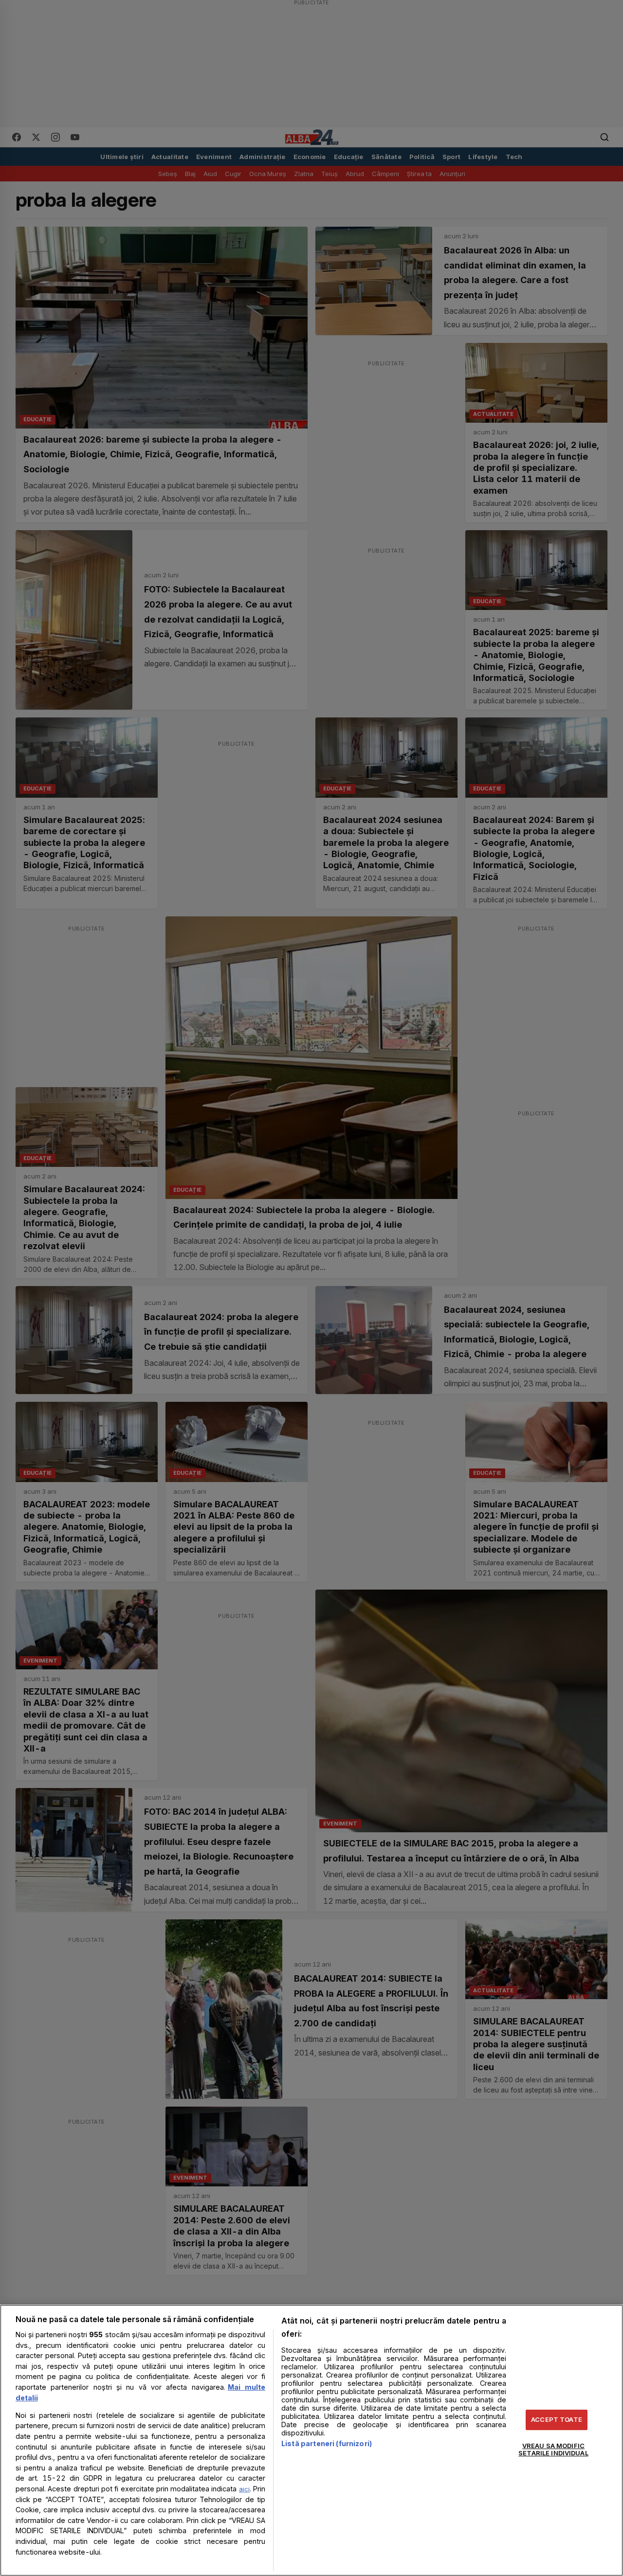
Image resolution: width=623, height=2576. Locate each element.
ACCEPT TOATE (557, 2419)
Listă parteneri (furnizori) (327, 2443)
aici (244, 2489)
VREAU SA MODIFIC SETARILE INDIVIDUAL (553, 2450)
